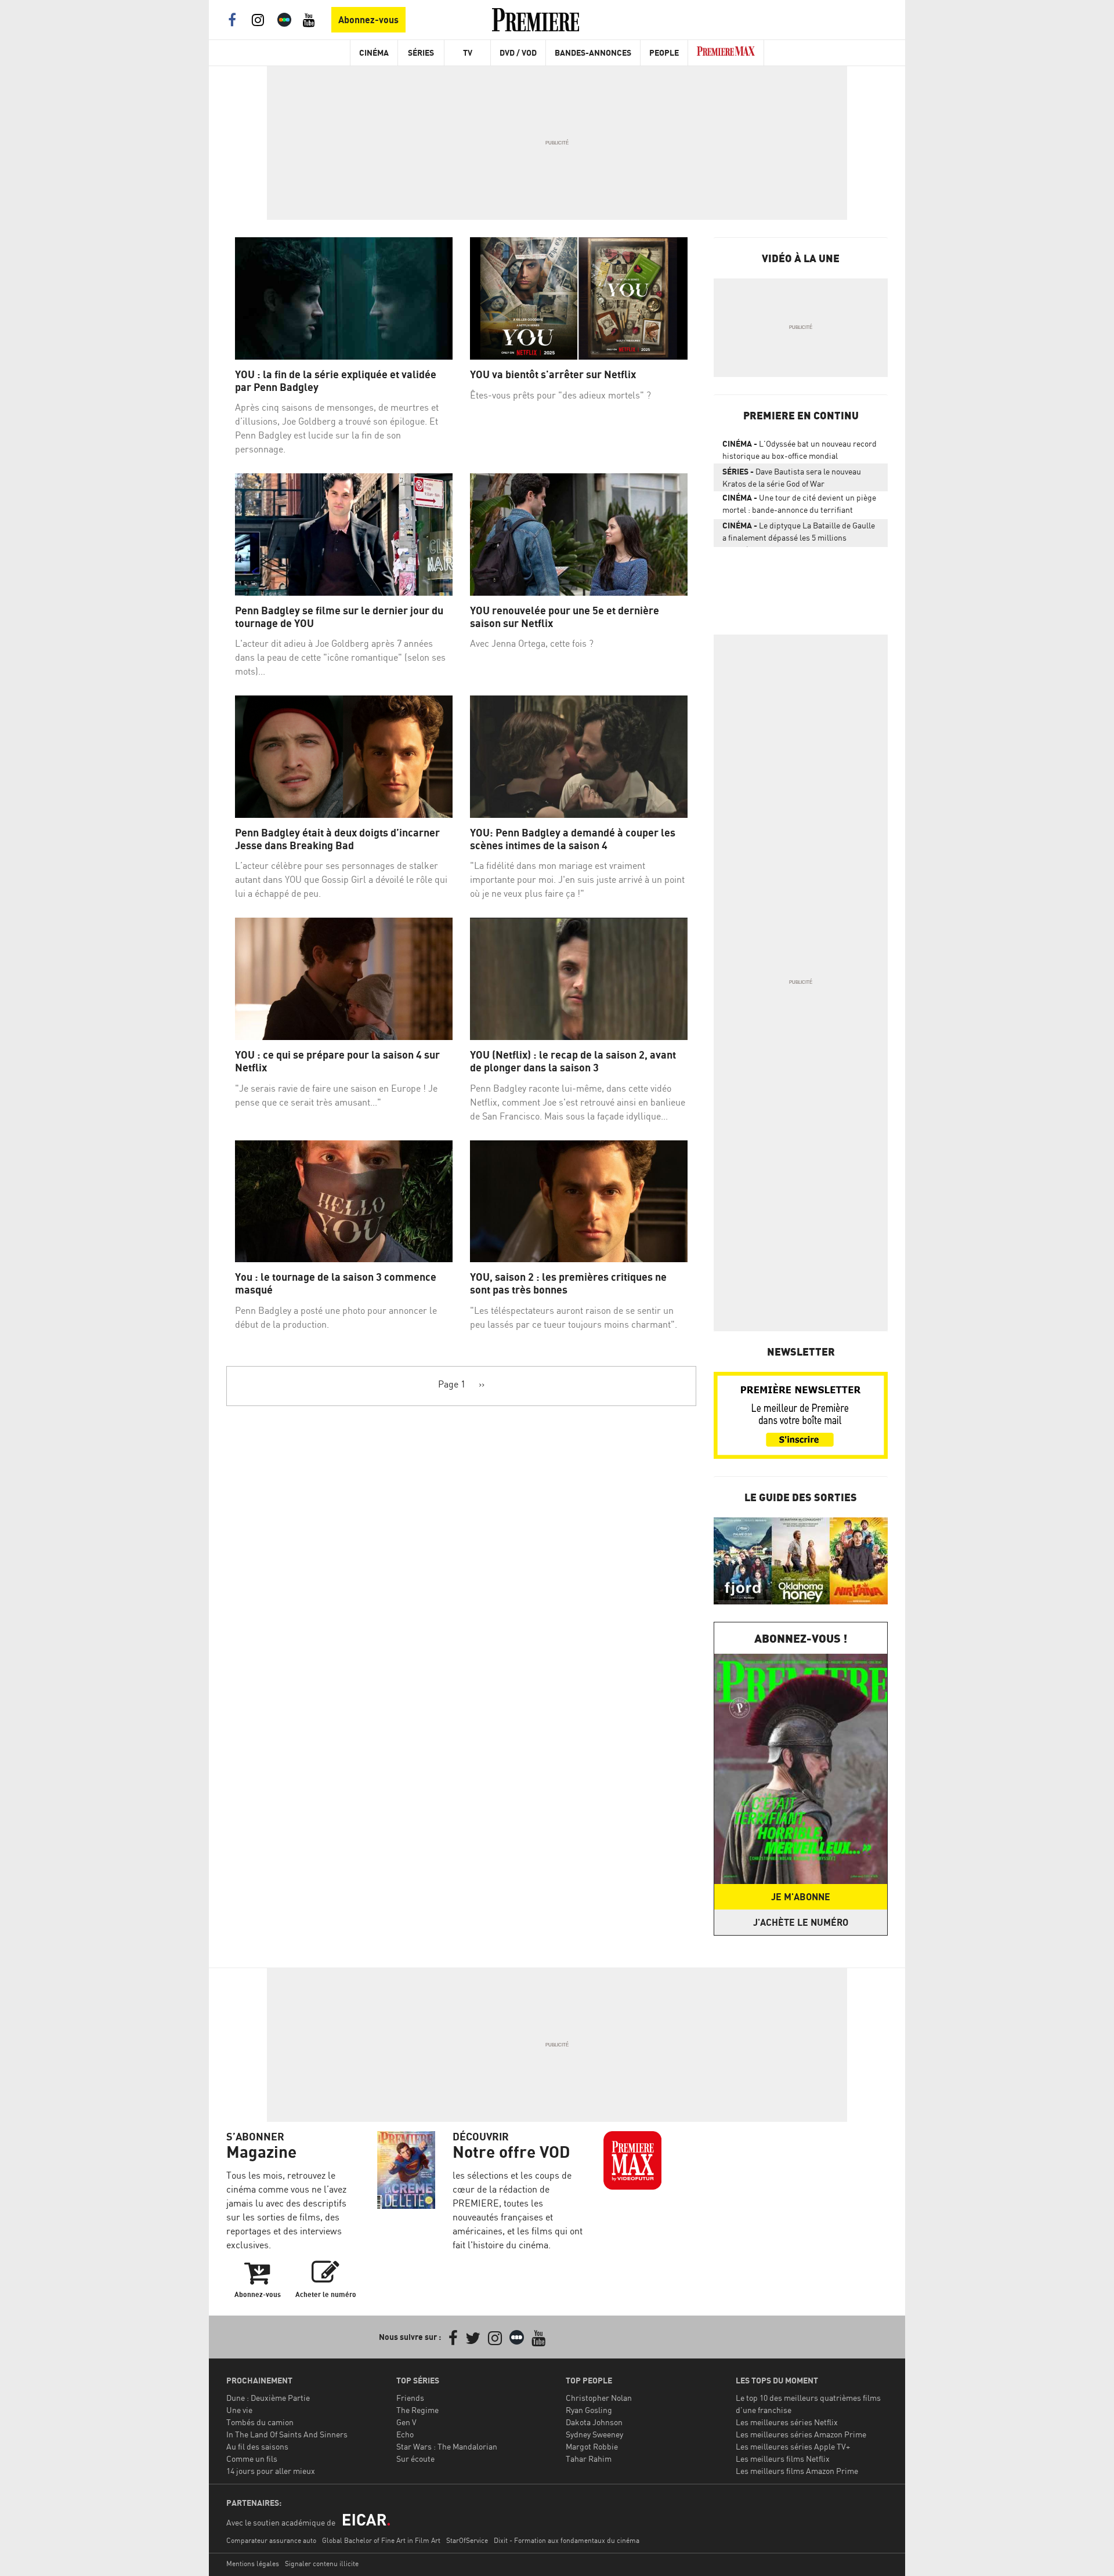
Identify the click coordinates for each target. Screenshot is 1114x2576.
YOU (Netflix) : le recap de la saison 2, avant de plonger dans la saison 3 (573, 1061)
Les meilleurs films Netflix (783, 2459)
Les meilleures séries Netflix (787, 2422)
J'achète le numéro (801, 1922)
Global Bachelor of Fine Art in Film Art (381, 2540)
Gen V (406, 2422)
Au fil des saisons (257, 2446)
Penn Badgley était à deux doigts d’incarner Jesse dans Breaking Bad (337, 839)
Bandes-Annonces (593, 52)
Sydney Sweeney (594, 2434)
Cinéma (374, 52)
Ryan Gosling (589, 2410)
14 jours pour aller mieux (271, 2471)
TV (468, 52)
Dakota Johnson (594, 2422)
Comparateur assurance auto (271, 2540)
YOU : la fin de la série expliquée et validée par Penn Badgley (336, 381)
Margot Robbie (592, 2446)
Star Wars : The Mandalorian (447, 2446)
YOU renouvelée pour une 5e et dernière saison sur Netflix (565, 617)
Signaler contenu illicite (322, 2564)
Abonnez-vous (368, 20)
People (664, 52)
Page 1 (452, 1384)
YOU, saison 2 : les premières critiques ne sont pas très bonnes (568, 1283)
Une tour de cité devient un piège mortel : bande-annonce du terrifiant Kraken (799, 506)
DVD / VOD (518, 52)
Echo (405, 2434)
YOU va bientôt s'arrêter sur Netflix (553, 374)
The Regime (417, 2410)
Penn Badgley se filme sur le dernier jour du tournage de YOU (339, 617)
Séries (421, 52)
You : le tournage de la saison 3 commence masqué (336, 1283)
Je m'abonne (801, 1897)
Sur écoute (415, 2459)
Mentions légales (253, 2564)
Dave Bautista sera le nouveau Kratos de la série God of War (792, 477)
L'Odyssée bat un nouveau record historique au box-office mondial (800, 450)
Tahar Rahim (589, 2459)
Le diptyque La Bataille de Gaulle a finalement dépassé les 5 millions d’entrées (799, 534)
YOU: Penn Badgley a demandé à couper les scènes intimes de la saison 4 (573, 839)
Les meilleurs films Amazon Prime (797, 2471)
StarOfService (467, 2540)
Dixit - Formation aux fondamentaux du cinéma (567, 2540)
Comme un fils (252, 2459)
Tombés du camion (260, 2422)
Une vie (239, 2410)
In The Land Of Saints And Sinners (287, 2434)
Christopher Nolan (599, 2398)
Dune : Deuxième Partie (268, 2398)
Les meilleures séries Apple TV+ (793, 2446)
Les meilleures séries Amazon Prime (801, 2434)
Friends (410, 2398)
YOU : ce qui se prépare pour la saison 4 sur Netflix (337, 1061)
